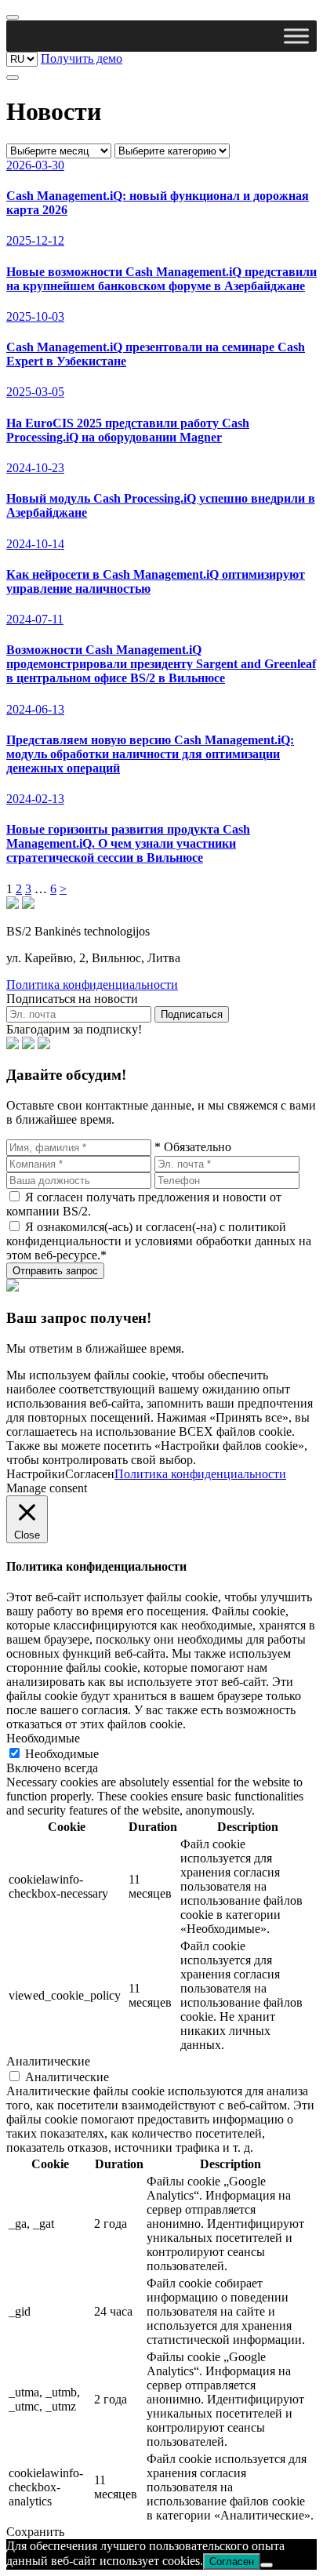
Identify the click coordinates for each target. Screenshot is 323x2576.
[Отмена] (267, 2565)
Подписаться (192, 1014)
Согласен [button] (90, 1474)
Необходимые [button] (43, 1738)
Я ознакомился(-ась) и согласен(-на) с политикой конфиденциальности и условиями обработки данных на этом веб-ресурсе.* (159, 1241)
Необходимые (62, 1754)
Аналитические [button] (48, 2061)
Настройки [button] (36, 1474)
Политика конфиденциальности (92, 985)
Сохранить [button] (35, 2532)
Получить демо (82, 58)
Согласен (232, 2561)
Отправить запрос (55, 1271)
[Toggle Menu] (296, 36)
